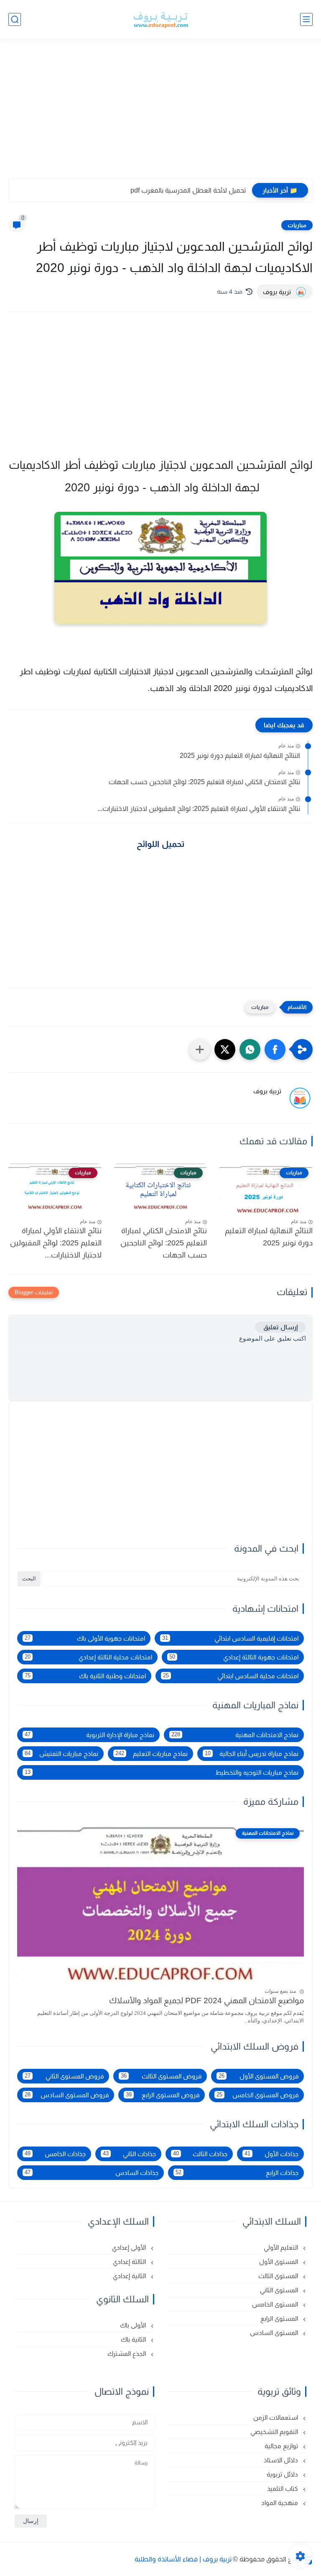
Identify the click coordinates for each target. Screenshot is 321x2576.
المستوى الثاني (280, 2290)
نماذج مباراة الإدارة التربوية (89, 1735)
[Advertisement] (160, 114)
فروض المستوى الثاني (64, 2076)
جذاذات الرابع (237, 2173)
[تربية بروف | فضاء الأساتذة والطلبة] (160, 19)
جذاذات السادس (92, 2173)
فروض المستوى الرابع (163, 2095)
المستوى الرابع (280, 2318)
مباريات (297, 225)
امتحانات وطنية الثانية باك (85, 1676)
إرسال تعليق (280, 1327)
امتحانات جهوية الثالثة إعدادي (234, 1657)
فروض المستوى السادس (67, 2095)
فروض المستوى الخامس (257, 2095)
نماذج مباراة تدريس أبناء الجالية (252, 1754)
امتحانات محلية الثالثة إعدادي (88, 1657)
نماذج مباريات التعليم (152, 1754)
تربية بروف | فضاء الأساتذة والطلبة (183, 2559)
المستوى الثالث (279, 2276)
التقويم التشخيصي (275, 2432)
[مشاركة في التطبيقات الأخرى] (200, 1049)
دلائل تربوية (283, 2474)
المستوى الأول (279, 2262)
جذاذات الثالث (200, 2154)
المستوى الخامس (276, 2304)
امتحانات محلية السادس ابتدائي (231, 1676)
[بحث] (15, 19)
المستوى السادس (275, 2333)
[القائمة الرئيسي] (306, 19)
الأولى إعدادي (130, 2247)
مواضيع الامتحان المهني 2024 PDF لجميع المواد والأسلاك (206, 2001)
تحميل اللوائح (161, 844)
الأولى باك (134, 2325)
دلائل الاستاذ (282, 2460)
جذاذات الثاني (129, 2154)
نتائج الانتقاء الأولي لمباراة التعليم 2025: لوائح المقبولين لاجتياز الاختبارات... (199, 809)
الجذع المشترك (127, 2354)
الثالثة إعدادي (130, 2262)
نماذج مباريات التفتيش (61, 1754)
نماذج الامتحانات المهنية (235, 1735)
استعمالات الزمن (276, 2417)
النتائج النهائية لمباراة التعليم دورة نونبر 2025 (240, 756)
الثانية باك (134, 2339)
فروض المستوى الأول (259, 2076)
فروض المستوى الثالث (161, 2076)
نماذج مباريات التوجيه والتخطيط (162, 1772)
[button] (275, 1049)
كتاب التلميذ (283, 2488)
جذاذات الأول (271, 2154)
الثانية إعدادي (130, 2276)
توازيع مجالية (282, 2446)
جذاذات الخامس (55, 2154)
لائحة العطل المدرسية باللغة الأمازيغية (192, 190)
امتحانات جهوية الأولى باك (85, 1638)
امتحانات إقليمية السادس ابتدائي (230, 1638)
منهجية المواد (280, 2503)
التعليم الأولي (282, 2247)
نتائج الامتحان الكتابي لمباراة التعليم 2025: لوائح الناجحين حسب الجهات (204, 782)
